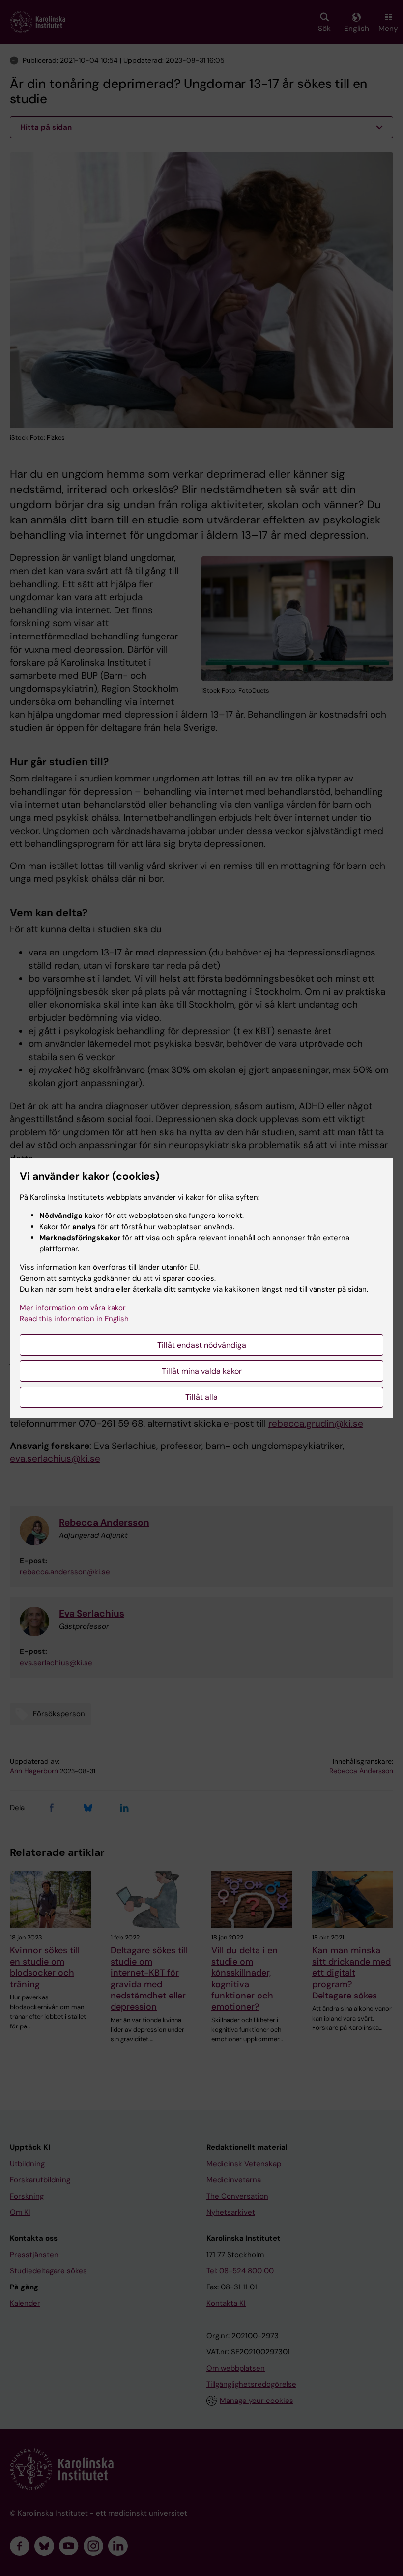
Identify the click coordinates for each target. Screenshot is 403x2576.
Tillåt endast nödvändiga (202, 1345)
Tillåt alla (201, 1397)
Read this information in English (74, 1319)
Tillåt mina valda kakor (202, 1371)
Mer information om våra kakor (73, 1308)
